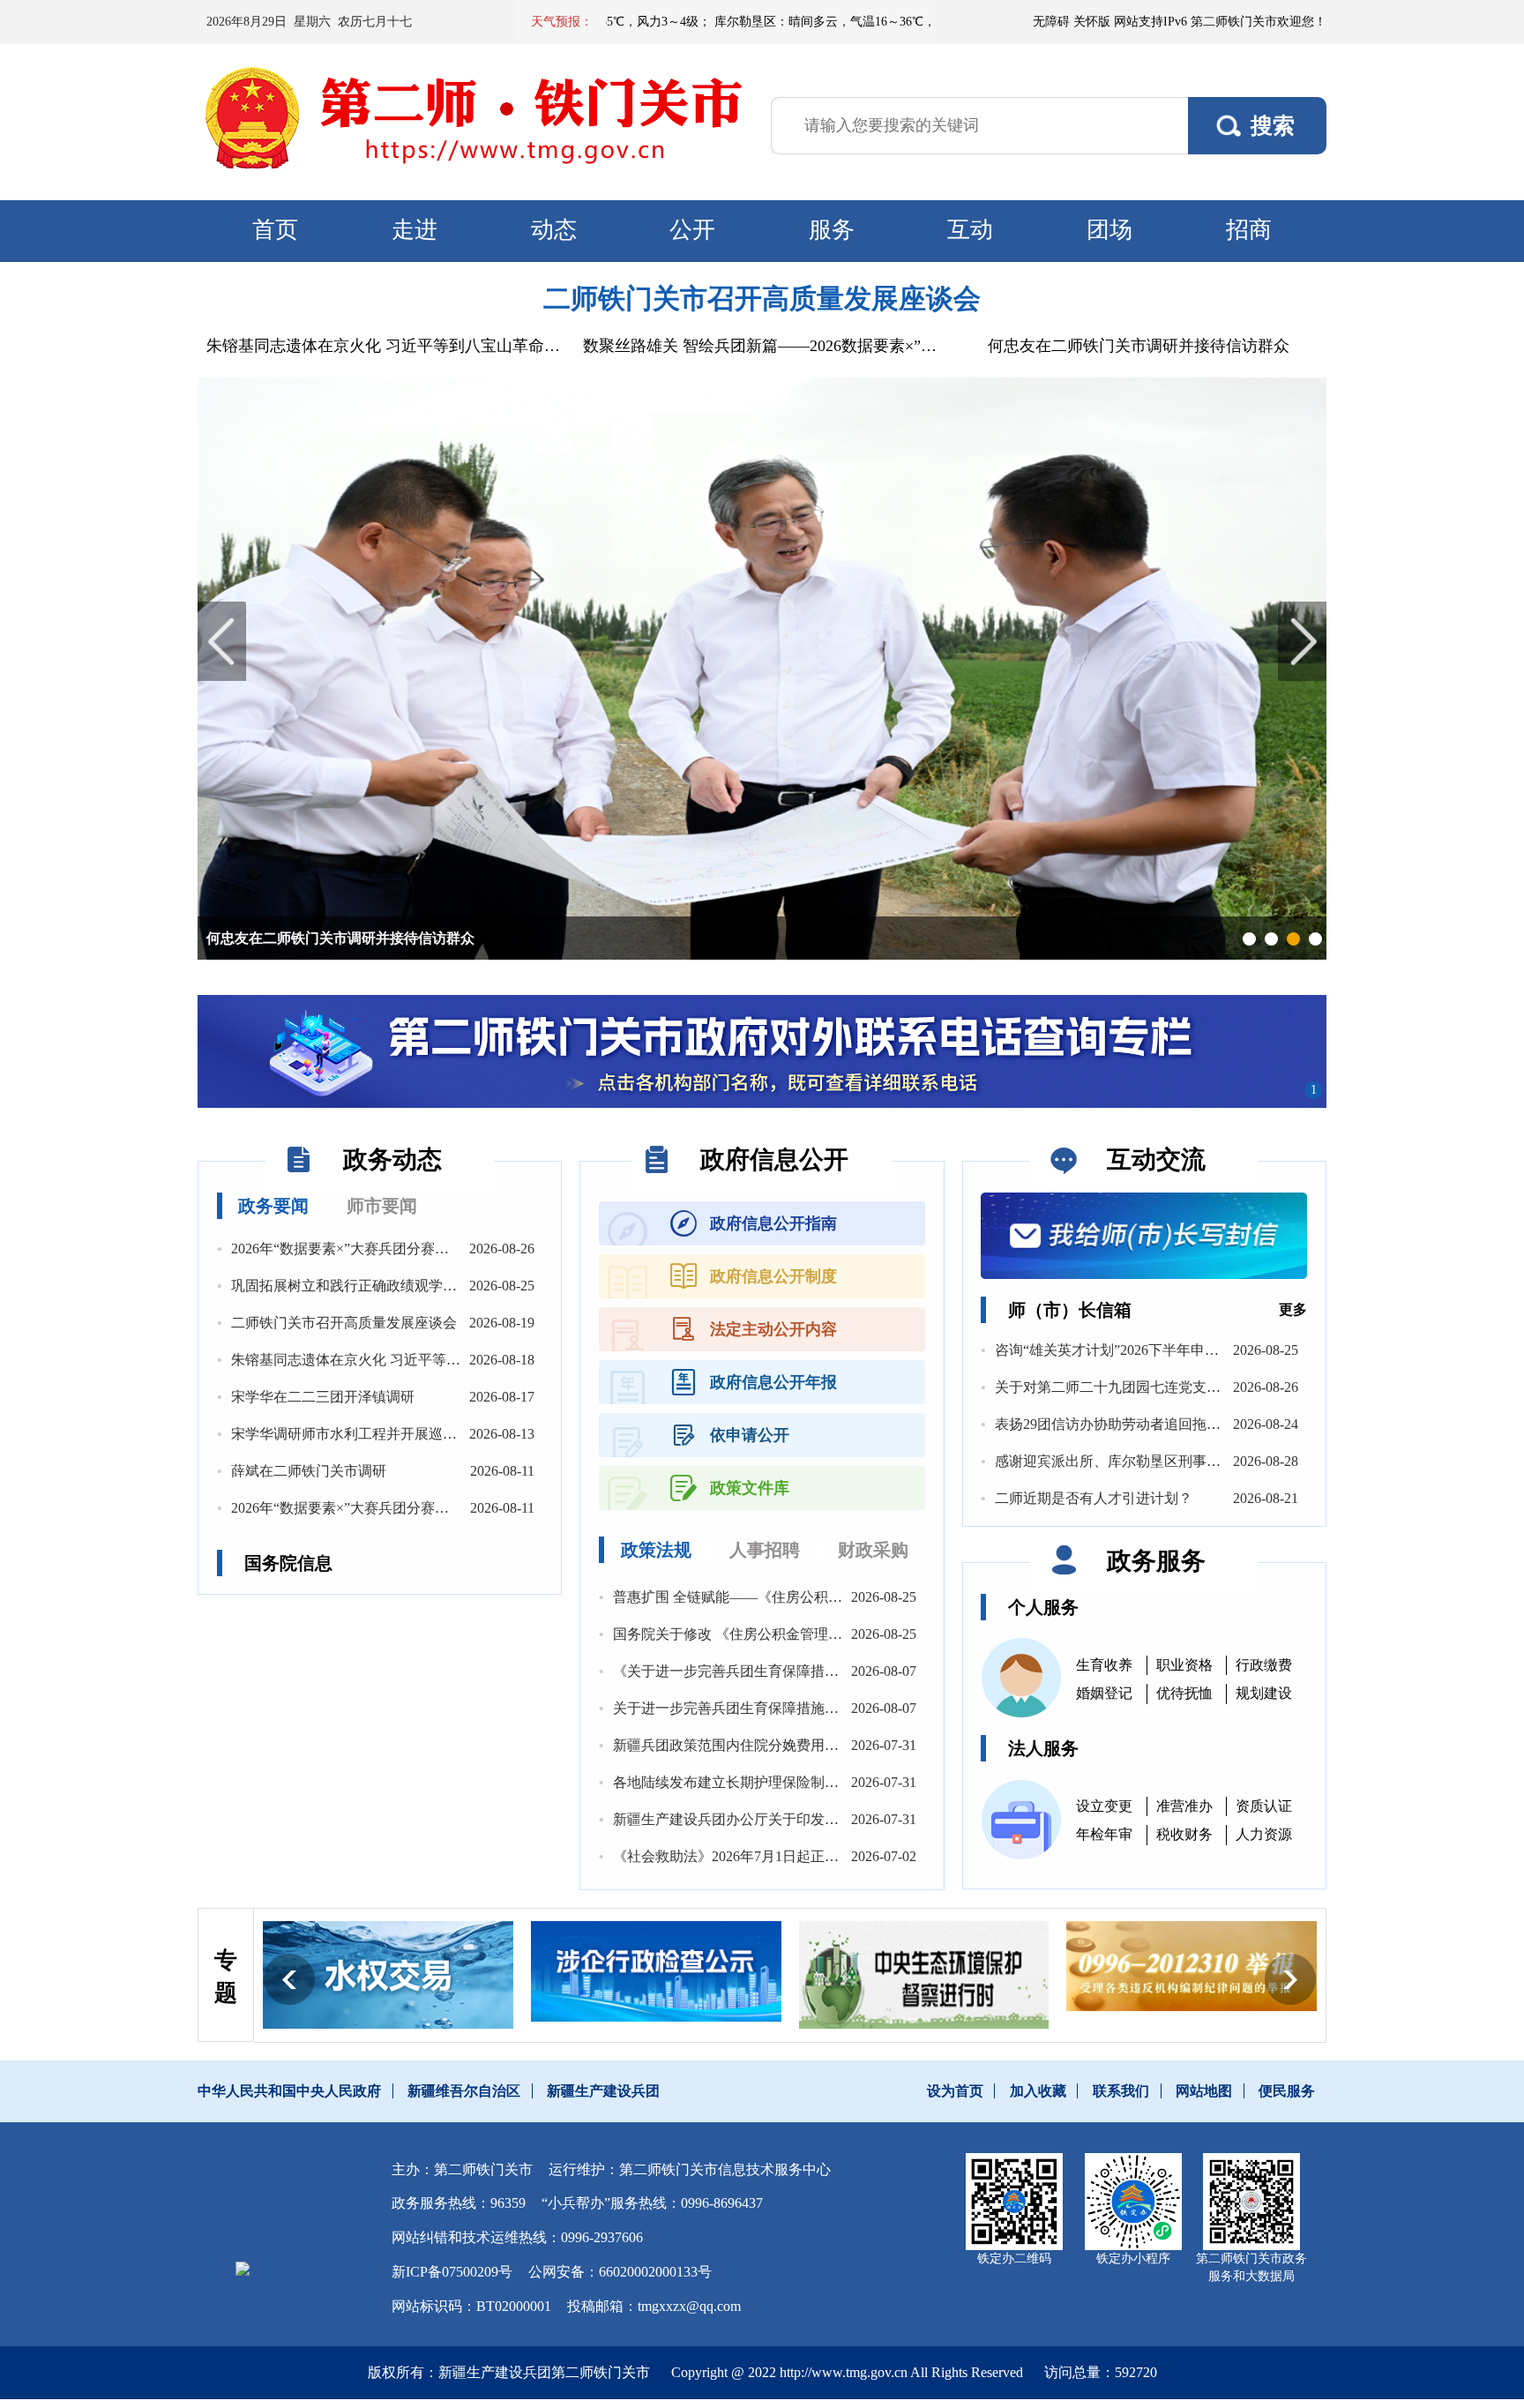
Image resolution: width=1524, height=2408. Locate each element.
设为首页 (955, 2091)
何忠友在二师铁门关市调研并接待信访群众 (1139, 346)
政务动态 (392, 1159)
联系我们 (1121, 2091)
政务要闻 (273, 1206)
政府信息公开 (774, 1159)
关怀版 (1092, 22)
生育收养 (1104, 1665)
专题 (226, 1977)
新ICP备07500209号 (452, 2272)
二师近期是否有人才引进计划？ (1094, 1498)
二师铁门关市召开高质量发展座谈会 (762, 299)
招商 (1249, 230)
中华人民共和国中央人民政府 (289, 2091)
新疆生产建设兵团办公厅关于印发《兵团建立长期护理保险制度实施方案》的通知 (867, 1819)
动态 (554, 230)
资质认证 (1264, 1806)
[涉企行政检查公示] (656, 1971)
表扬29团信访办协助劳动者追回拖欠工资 (1122, 1424)
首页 (275, 230)
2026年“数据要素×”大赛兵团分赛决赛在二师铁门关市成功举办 (425, 1249)
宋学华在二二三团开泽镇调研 (323, 1397)
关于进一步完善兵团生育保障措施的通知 (740, 1708)
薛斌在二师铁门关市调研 (309, 1471)
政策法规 (656, 1550)
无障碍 (1051, 22)
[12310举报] (1192, 1966)
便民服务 (1287, 2091)
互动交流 (1156, 1159)
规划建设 (1264, 1693)
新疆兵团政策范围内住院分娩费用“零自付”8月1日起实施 (788, 1745)
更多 (1293, 1309)
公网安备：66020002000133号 (620, 2272)
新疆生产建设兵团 (603, 2091)
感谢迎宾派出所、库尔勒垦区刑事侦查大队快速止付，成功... (1184, 1461)
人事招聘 (765, 1550)
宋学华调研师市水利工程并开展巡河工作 (358, 1434)
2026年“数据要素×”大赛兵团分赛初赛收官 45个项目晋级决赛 (419, 1508)
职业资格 (1184, 1665)
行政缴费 (1264, 1665)
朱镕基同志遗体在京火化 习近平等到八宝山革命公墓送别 (386, 346)
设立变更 (1104, 1806)
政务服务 (1156, 1561)
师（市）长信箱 (1070, 1310)
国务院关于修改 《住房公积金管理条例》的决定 (763, 1634)
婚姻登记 (1104, 1693)
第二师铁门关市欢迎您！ (1259, 22)
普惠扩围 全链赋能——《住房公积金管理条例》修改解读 (791, 1597)
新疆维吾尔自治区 (464, 2091)
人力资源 (1264, 1834)
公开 (692, 230)
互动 (970, 230)
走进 (415, 230)
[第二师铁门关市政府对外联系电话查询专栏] (762, 1051)
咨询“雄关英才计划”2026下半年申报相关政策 (1135, 1350)
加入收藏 (1038, 2091)
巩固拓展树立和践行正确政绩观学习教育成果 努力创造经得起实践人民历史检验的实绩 (501, 1286)
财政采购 (873, 1550)
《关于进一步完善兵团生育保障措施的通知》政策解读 (782, 1671)
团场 (1109, 230)
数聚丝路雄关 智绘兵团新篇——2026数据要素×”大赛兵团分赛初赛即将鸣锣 (762, 346)
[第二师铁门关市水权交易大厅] (388, 1975)
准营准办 (1184, 1806)
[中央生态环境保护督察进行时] (924, 1974)
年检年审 (1104, 1834)
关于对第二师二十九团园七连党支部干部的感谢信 (1150, 1387)
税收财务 (1184, 1834)
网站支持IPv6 (1150, 22)
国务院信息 (288, 1563)
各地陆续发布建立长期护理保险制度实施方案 (754, 1782)
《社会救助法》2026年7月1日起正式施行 (740, 1856)
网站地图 (1204, 2091)
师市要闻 (382, 1206)
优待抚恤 (1184, 1693)
